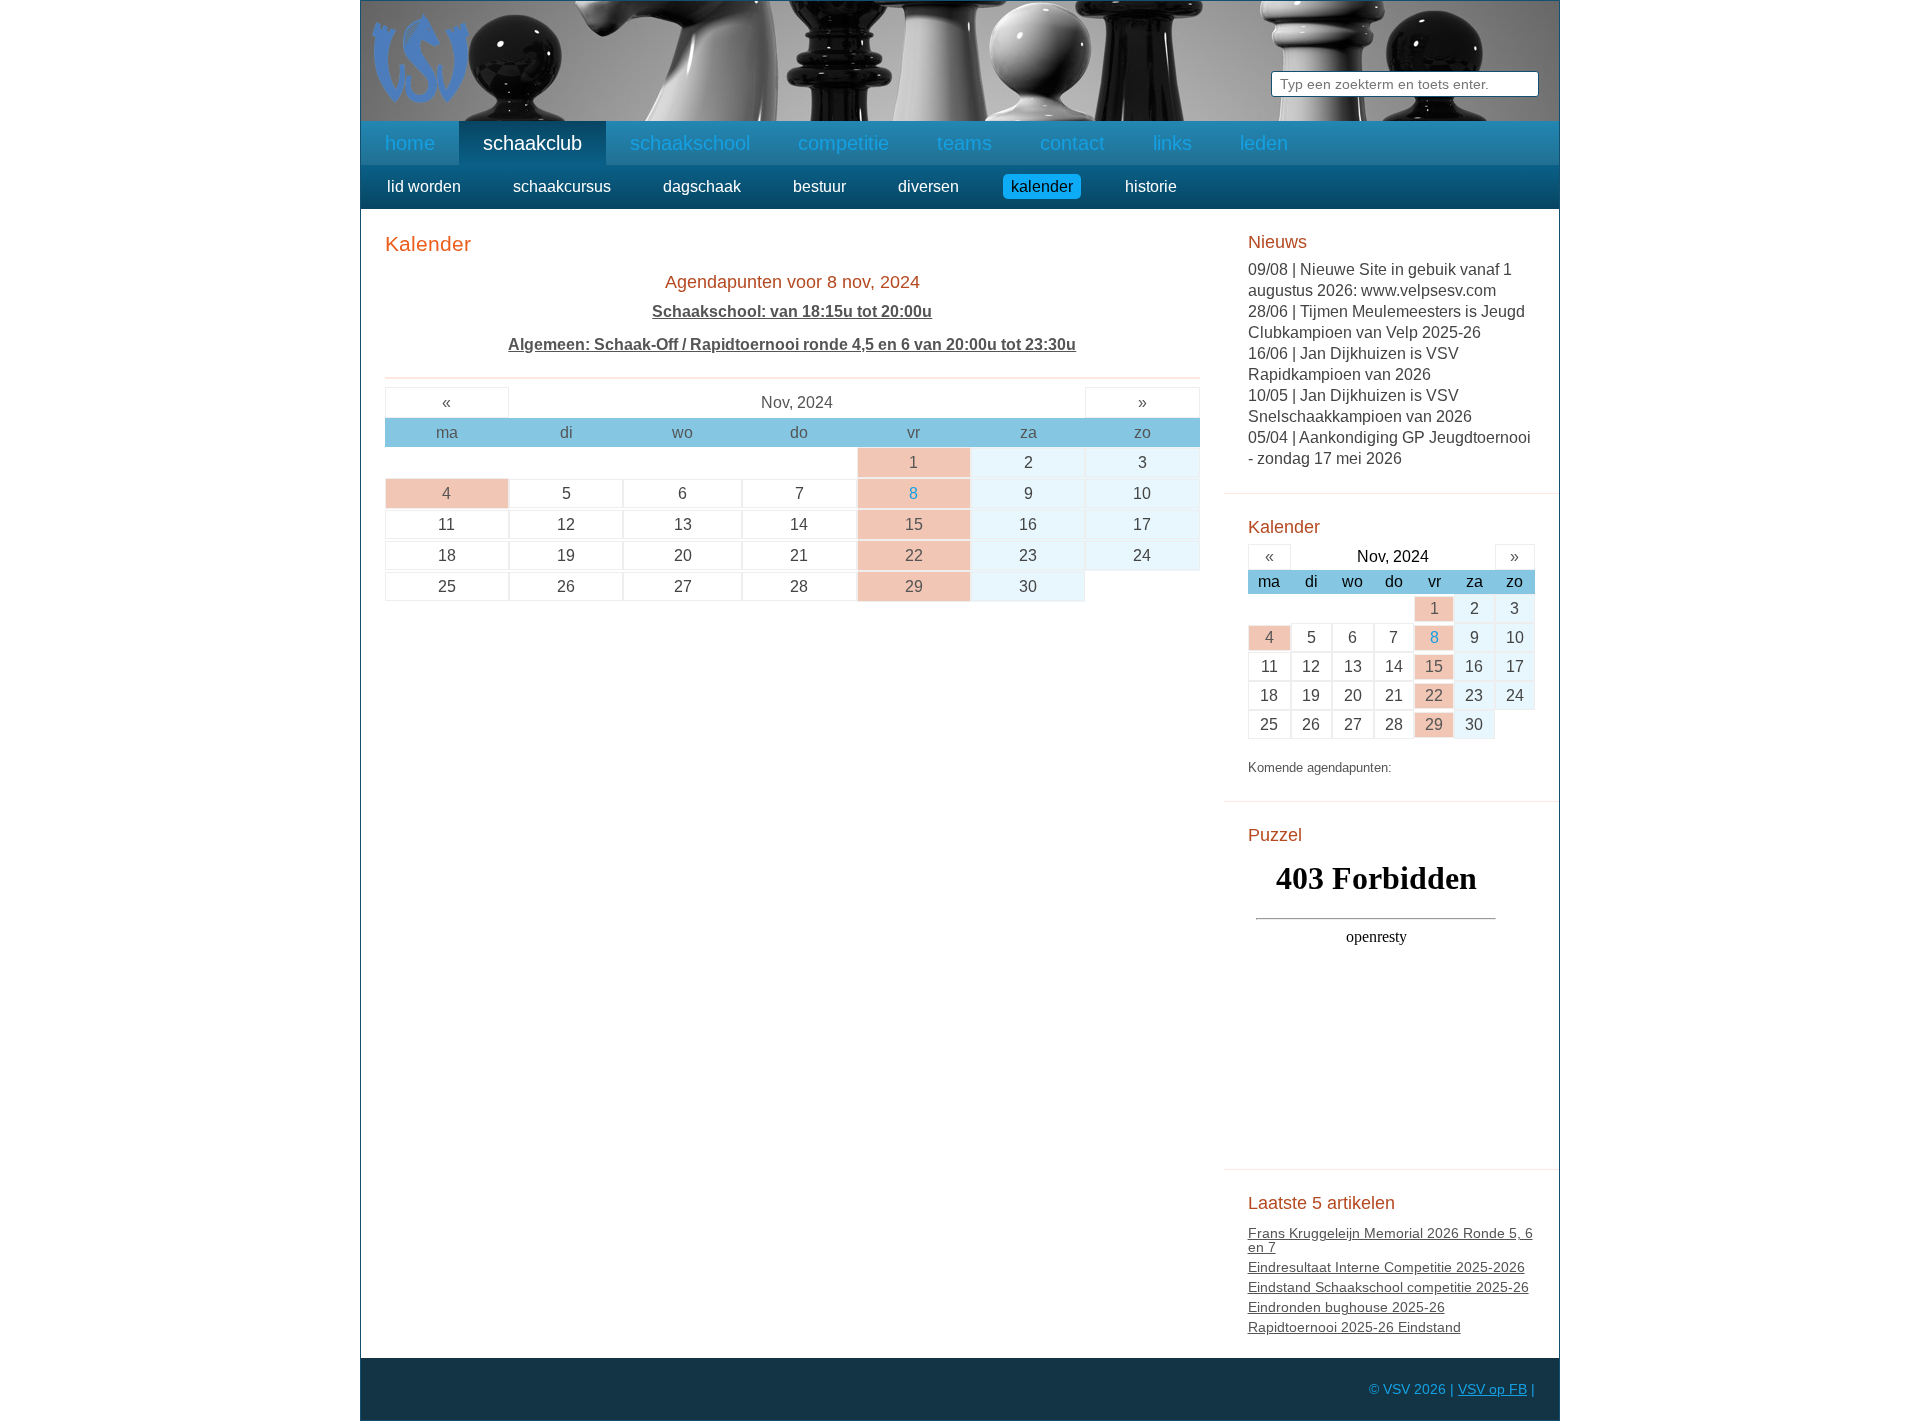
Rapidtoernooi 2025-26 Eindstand (1354, 1327)
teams (964, 143)
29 (914, 586)
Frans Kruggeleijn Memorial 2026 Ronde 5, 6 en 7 (1390, 1240)
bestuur (819, 186)
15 (914, 524)
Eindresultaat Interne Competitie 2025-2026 (1386, 1267)
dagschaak (702, 186)
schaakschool (690, 143)
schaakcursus (562, 186)
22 (914, 555)
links (1172, 143)
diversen (928, 186)
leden (1264, 143)
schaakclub (532, 143)
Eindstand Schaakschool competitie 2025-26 (1388, 1287)
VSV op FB (1492, 1389)
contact (1072, 143)
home (410, 143)
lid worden (424, 186)
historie (1151, 186)
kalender (1042, 186)
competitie (843, 143)
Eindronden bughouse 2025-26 (1346, 1307)
